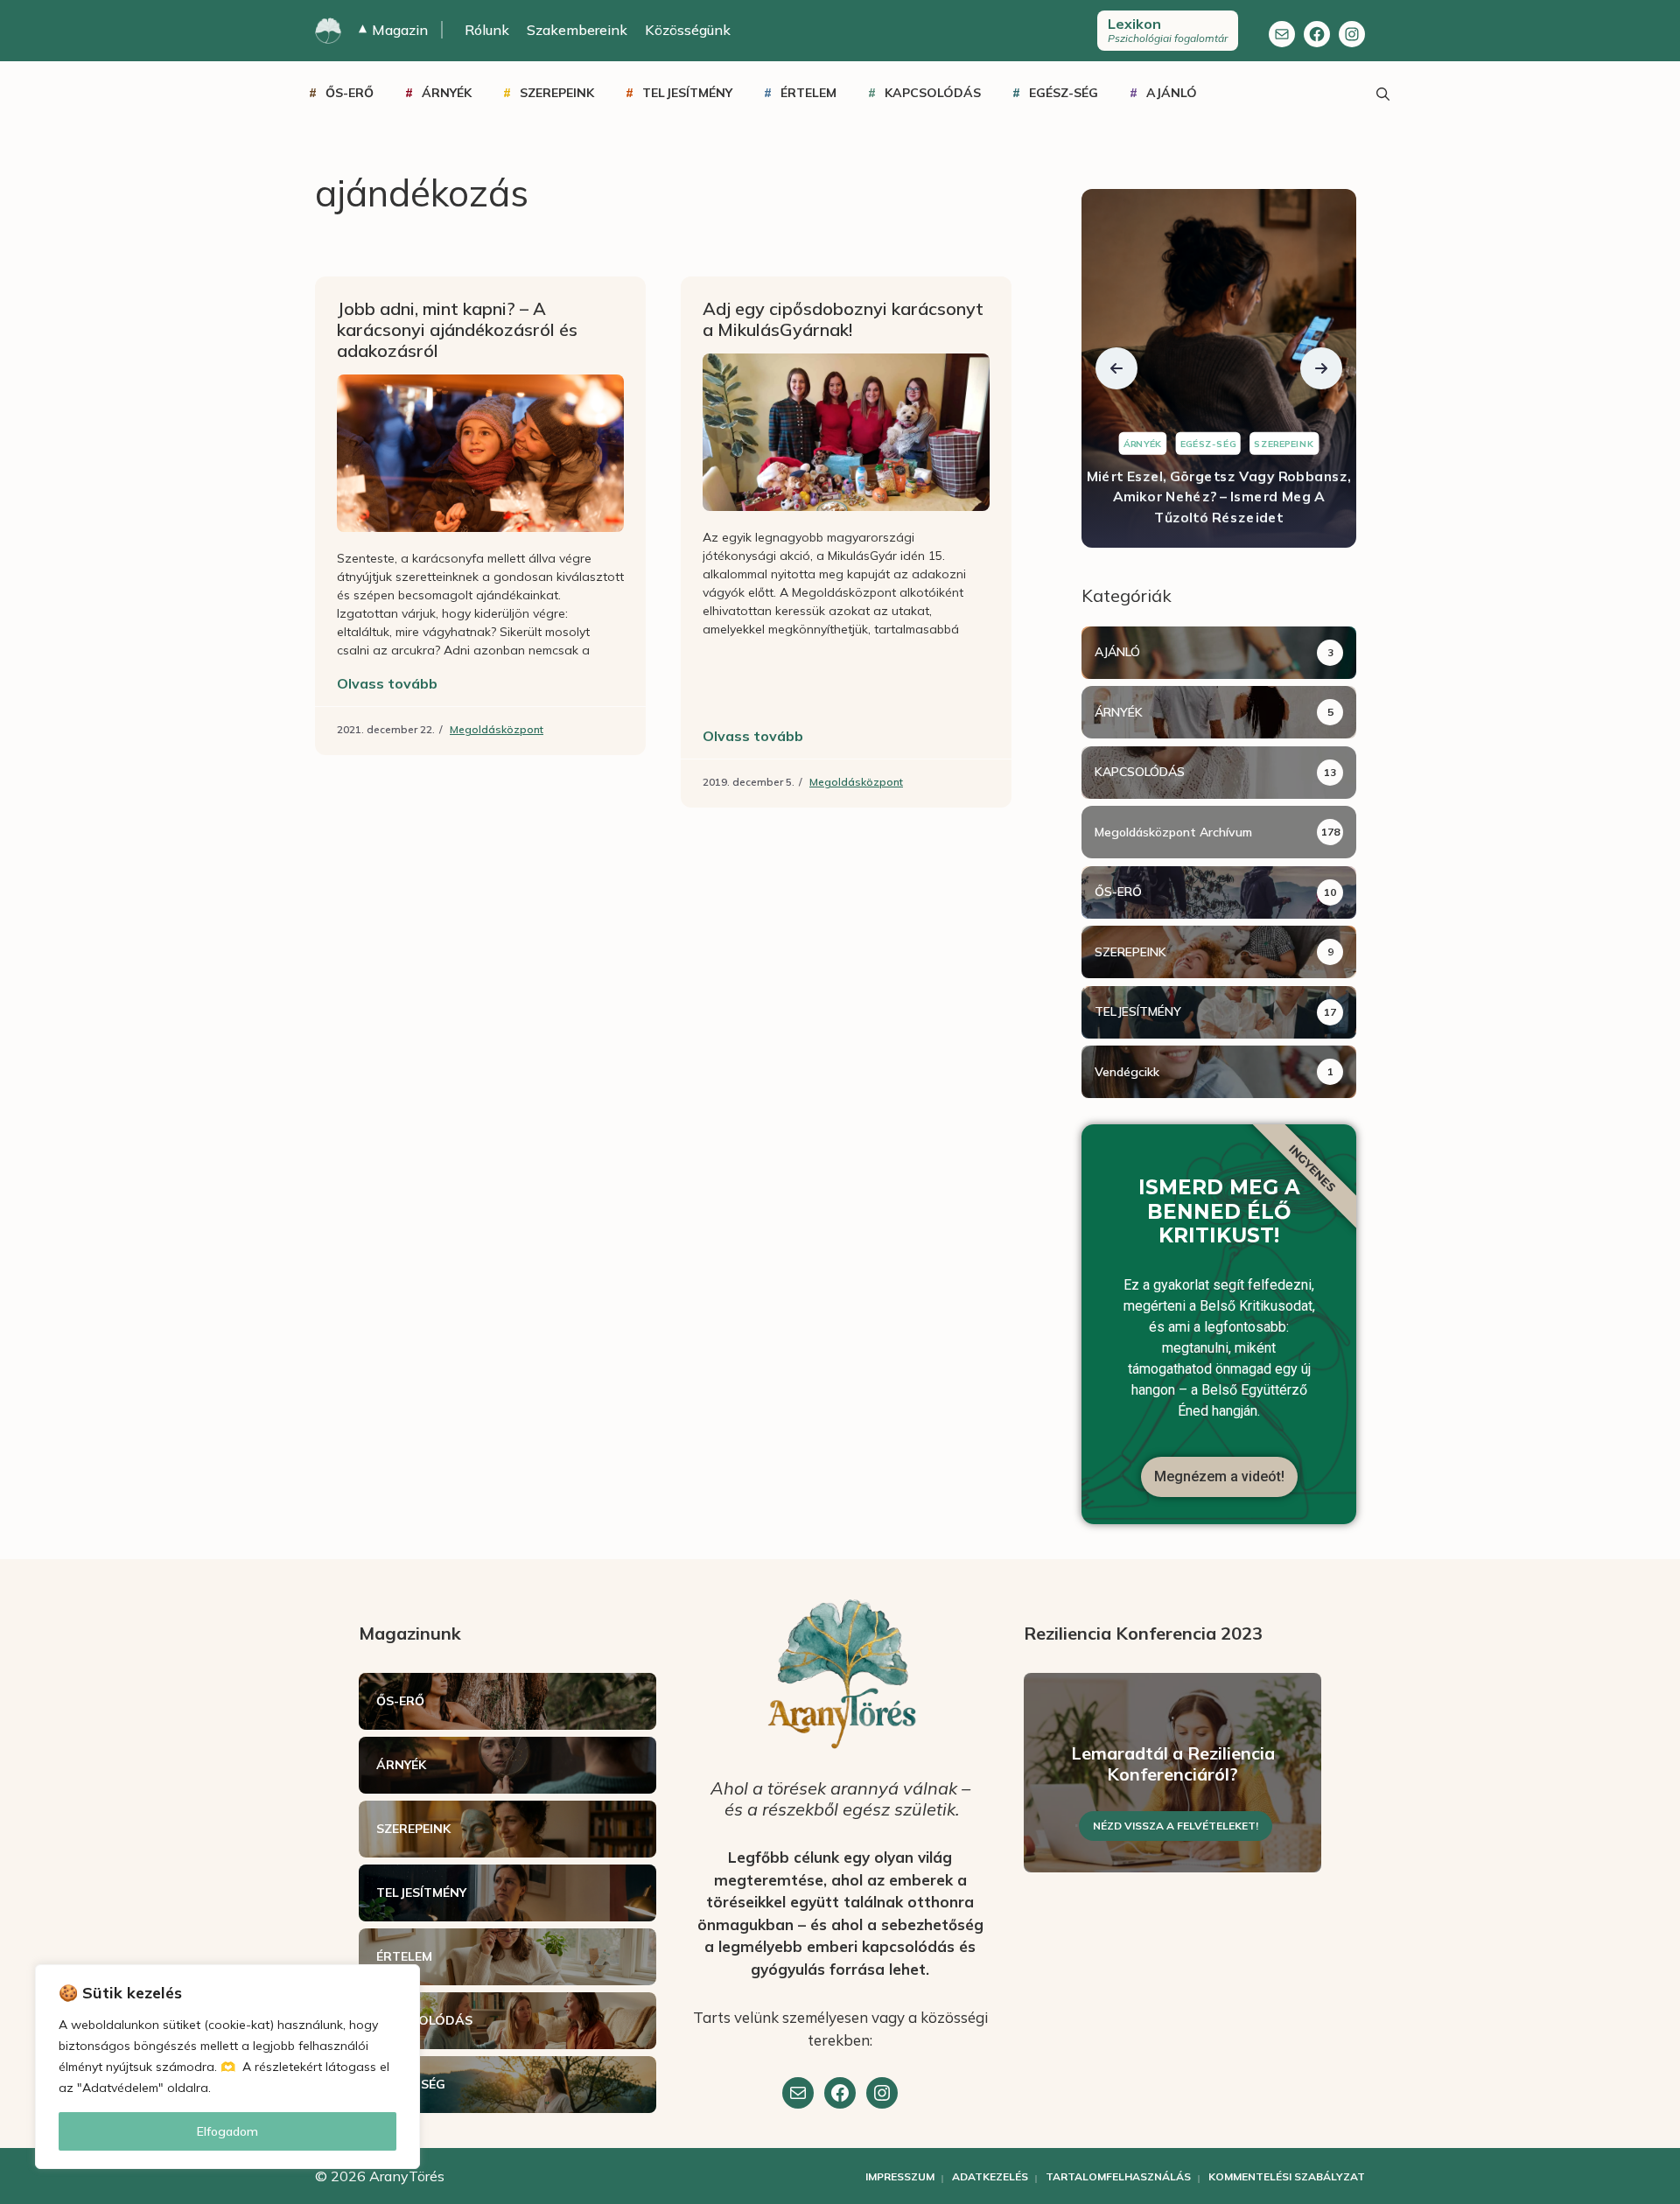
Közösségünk (688, 30)
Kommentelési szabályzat (1287, 2176)
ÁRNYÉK (447, 93)
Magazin (393, 30)
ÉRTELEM (808, 93)
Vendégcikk (1127, 1072)
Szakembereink (577, 30)
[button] (1116, 368)
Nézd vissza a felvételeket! (1176, 1826)
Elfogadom (227, 2131)
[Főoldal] (328, 31)
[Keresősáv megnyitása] (1382, 93)
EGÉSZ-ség (1064, 93)
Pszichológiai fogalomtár (1168, 30)
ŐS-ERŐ (350, 93)
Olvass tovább (387, 683)
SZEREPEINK (557, 93)
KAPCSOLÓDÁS (933, 93)
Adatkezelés (990, 2176)
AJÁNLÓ (1172, 93)
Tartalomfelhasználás (1118, 2176)
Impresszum (900, 2176)
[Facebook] (1317, 34)
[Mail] (1282, 34)
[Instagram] (1352, 34)
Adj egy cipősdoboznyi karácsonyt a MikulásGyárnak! (843, 319)
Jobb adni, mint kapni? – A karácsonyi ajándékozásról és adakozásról (457, 329)
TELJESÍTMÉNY (687, 93)
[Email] (798, 2093)
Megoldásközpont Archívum (1173, 832)
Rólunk (487, 30)
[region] (227, 2067)
